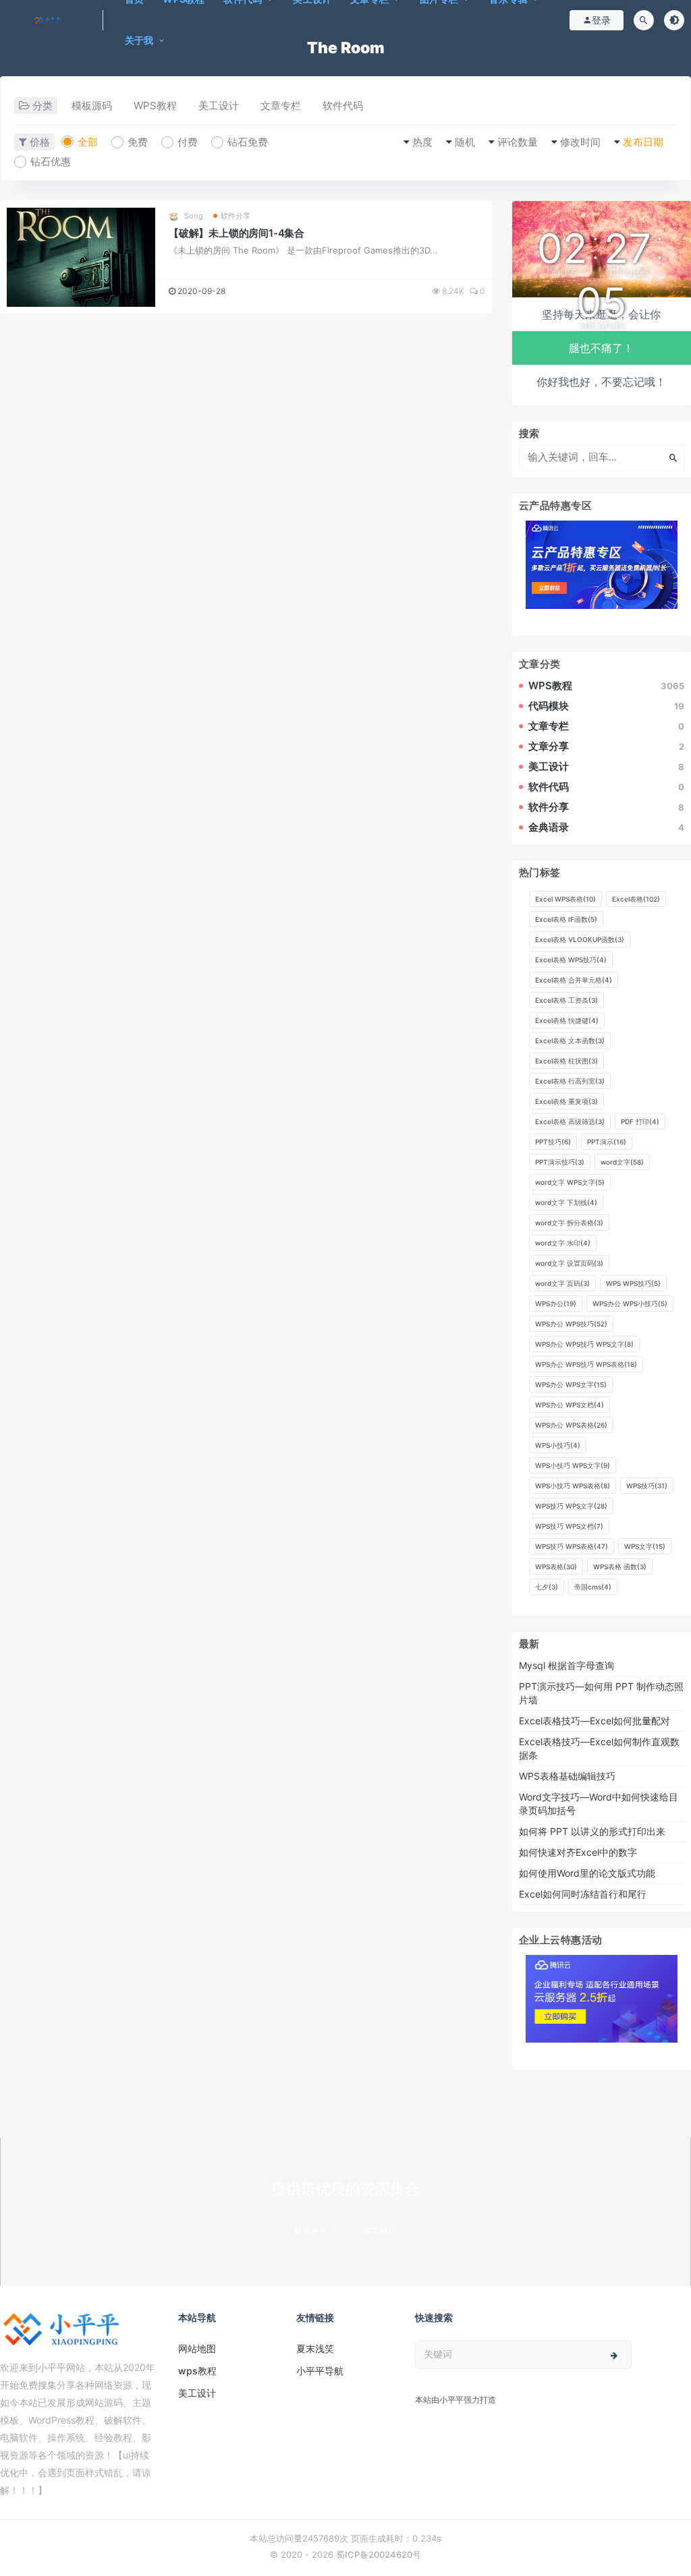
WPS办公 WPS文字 (571, 1384)
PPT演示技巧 (560, 1162)
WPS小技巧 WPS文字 (573, 1465)
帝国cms (593, 1587)
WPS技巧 (647, 1486)
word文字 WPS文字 (570, 1182)
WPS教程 (155, 106)
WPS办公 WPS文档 (570, 1405)
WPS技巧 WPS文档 (569, 1526)
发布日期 (643, 142)
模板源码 (92, 106)
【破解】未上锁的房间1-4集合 (237, 233)
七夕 (547, 1587)
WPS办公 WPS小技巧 (630, 1304)
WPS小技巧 (558, 1445)
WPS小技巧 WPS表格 (573, 1486)
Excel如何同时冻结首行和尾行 (585, 1894)
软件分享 (236, 216)
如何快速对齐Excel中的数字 (579, 1852)
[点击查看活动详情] (602, 564)
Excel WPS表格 (565, 899)
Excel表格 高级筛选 (570, 1121)
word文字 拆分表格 (569, 1223)
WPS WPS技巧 (633, 1283)
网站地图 (197, 2348)
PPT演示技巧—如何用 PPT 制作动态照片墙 (601, 1693)
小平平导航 (320, 2371)
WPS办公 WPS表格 (571, 1425)
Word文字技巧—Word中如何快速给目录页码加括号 (599, 1804)
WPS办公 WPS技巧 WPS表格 (586, 1364)
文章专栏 (281, 106)
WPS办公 (556, 1304)
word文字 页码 (562, 1283)
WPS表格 (556, 1567)
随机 (465, 142)
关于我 (139, 40)
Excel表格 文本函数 (570, 1041)
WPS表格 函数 (620, 1567)
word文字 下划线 (566, 1202)
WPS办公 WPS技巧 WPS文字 (584, 1344)
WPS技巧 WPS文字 (571, 1506)
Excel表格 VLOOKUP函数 (580, 939)
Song (194, 216)
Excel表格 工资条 (566, 1000)
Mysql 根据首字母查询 (566, 1665)
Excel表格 (636, 899)
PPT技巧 (553, 1142)
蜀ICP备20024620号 (379, 2554)
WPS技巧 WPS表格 (572, 1546)
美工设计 (219, 106)
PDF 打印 (640, 1121)
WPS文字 (645, 1546)
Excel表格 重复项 (566, 1101)
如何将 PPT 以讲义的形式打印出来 (592, 1831)
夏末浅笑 (315, 2348)
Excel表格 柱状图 (566, 1061)
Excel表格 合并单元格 (574, 980)
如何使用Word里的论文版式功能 (587, 1873)
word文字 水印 (563, 1243)
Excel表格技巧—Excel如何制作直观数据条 (599, 1748)
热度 (422, 142)
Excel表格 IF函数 (566, 919)
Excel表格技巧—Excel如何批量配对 (595, 1721)
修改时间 (580, 142)
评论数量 (518, 142)
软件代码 (343, 106)
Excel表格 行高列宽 (570, 1081)
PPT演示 (607, 1142)
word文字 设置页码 (569, 1263)
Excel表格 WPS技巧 (571, 960)
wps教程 (197, 2371)
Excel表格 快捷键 (567, 1020)
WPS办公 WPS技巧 (571, 1324)
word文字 (622, 1162)
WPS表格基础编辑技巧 (567, 1776)
